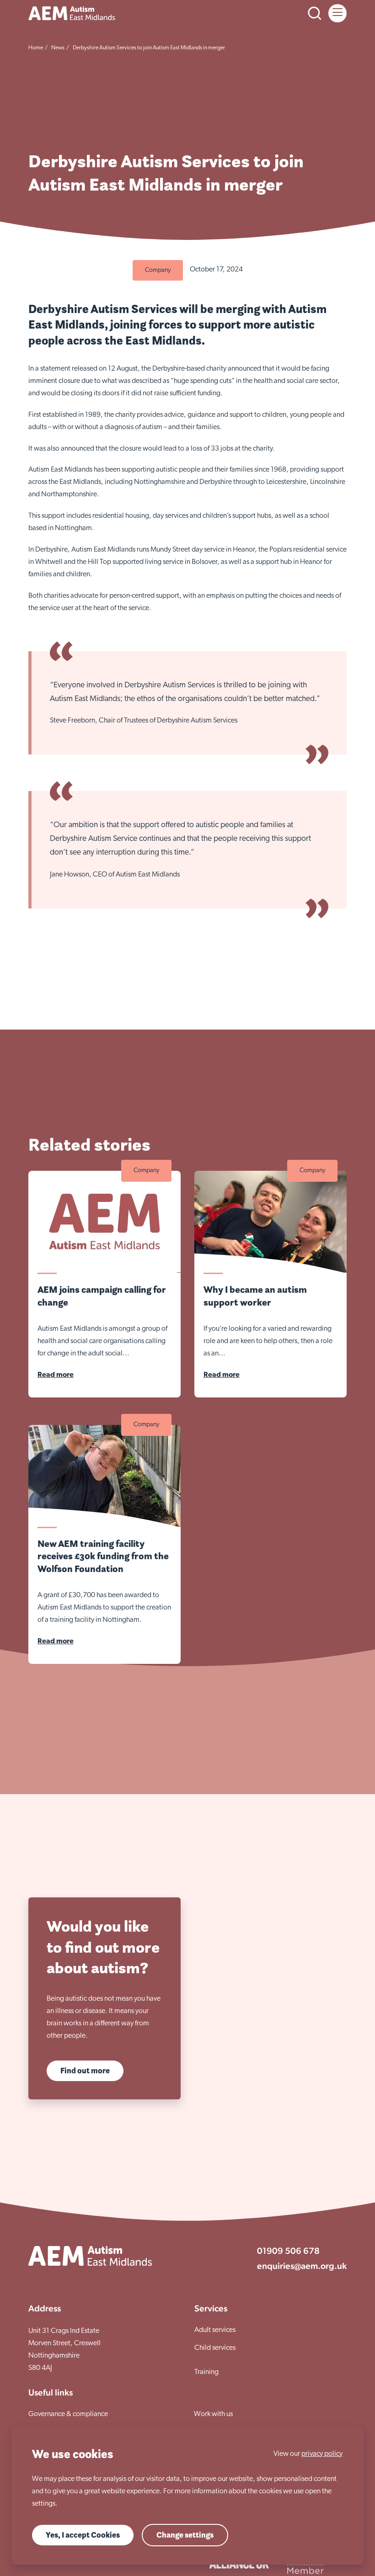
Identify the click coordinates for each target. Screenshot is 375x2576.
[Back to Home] (72, 13)
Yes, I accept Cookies (83, 2535)
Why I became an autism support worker (255, 1296)
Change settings (185, 2535)
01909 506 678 (288, 2251)
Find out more (85, 2071)
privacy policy (322, 2454)
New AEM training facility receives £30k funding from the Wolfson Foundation (103, 1556)
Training (206, 2372)
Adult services (215, 2330)
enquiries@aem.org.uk (302, 2266)
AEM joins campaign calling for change (102, 1296)
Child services (215, 2348)
